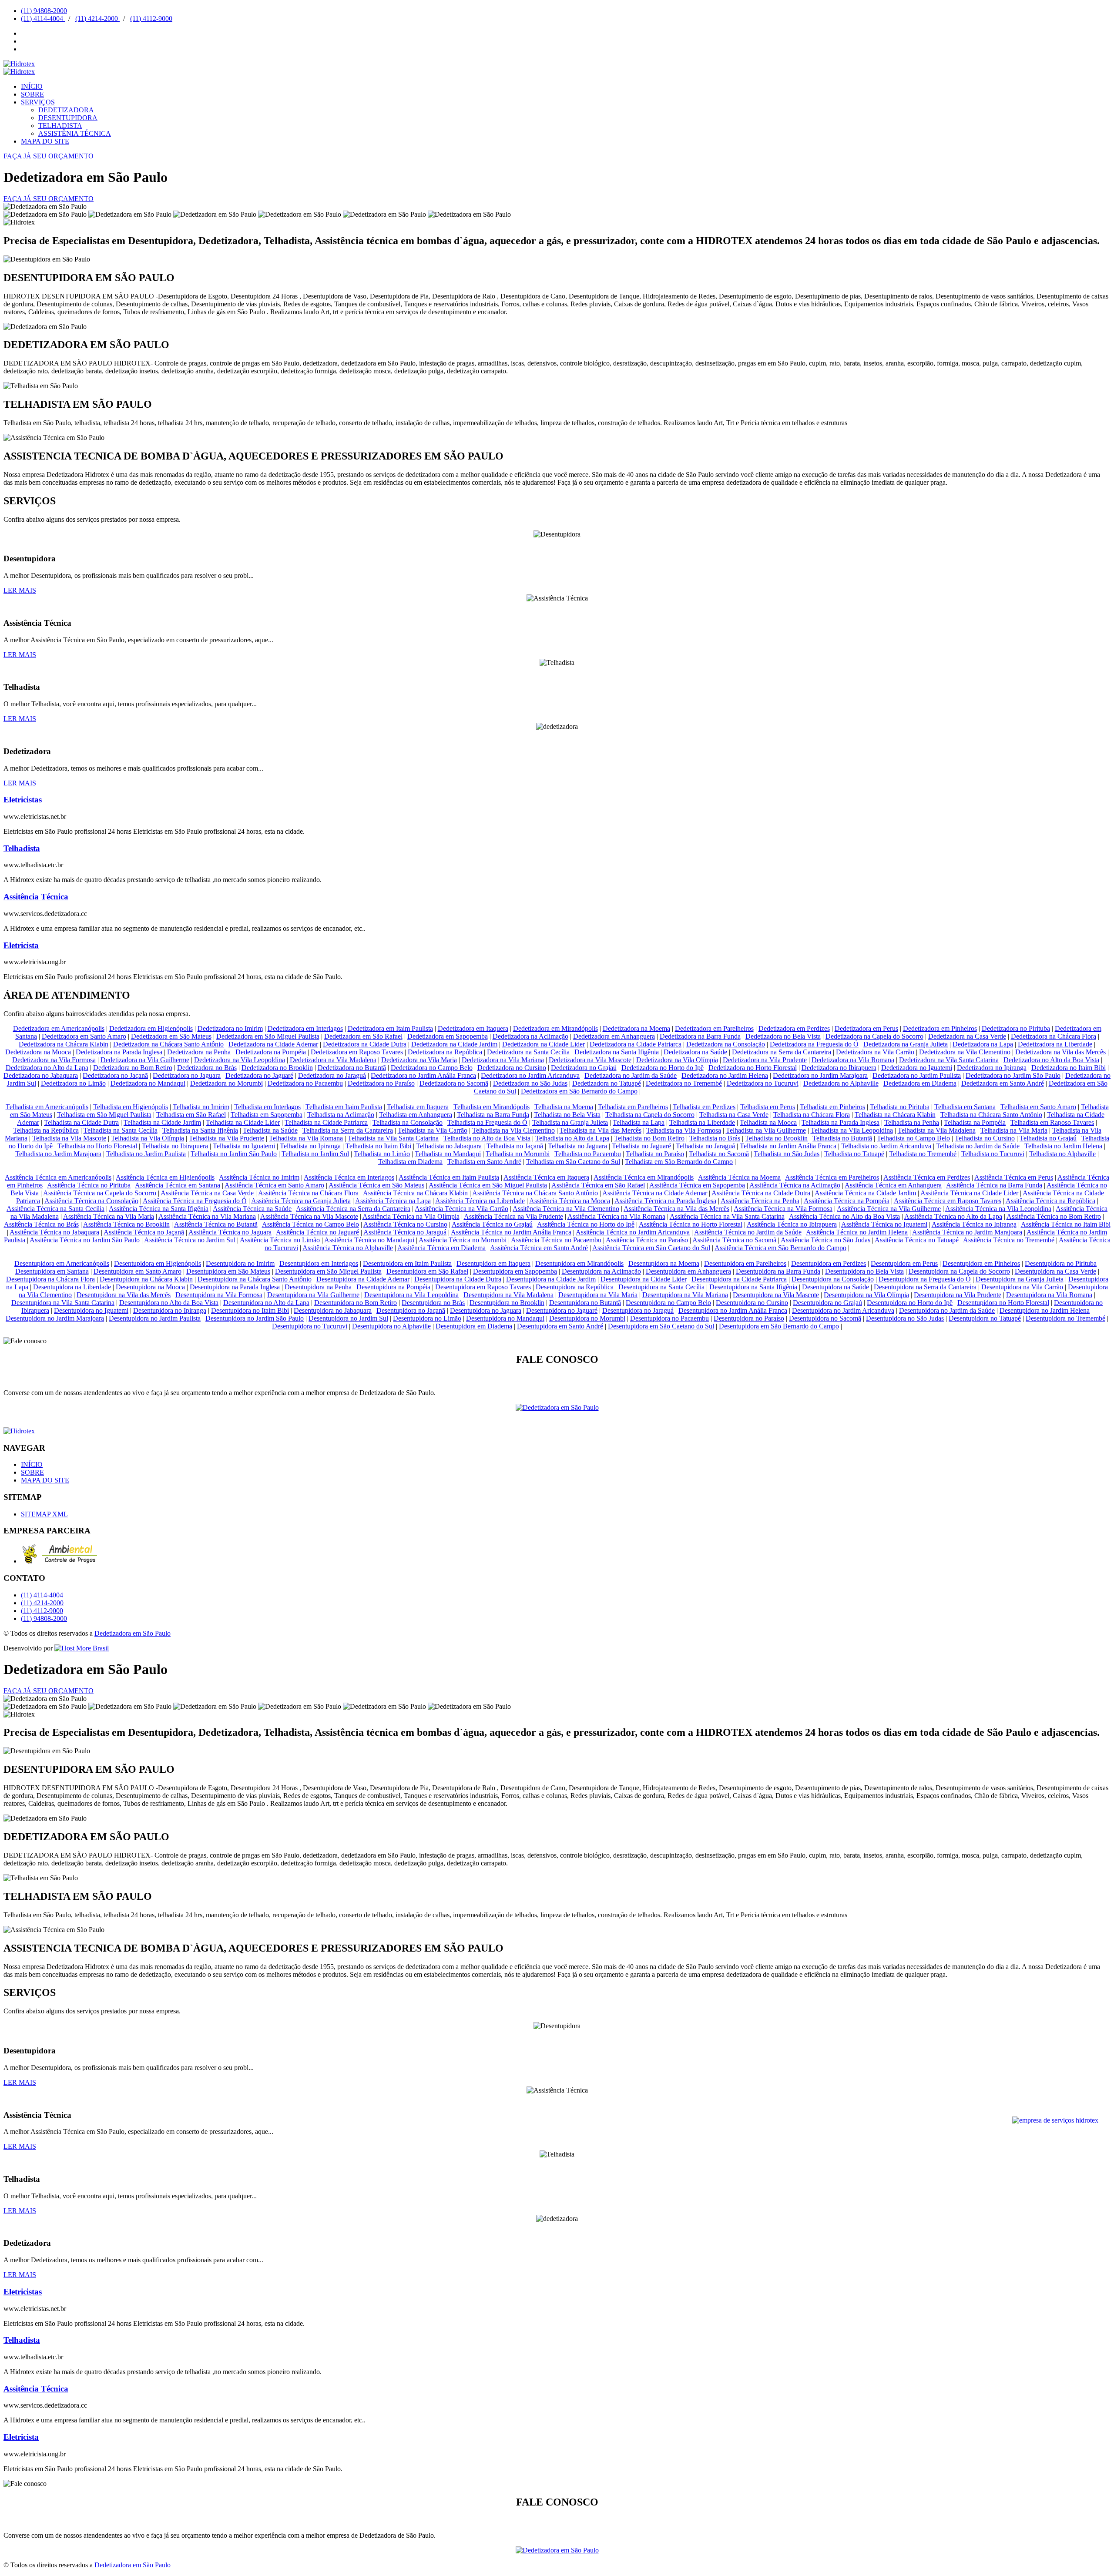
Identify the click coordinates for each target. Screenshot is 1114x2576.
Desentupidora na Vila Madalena (508, 1295)
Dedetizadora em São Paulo (133, 1633)
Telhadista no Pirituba (900, 1107)
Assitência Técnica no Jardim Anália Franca (511, 1232)
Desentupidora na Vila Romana (1049, 1295)
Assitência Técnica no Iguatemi (884, 1224)
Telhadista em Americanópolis (47, 1107)
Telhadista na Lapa (639, 1122)
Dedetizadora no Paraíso (381, 1083)
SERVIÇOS (38, 102)
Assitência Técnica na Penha (760, 1201)
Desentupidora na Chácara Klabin (146, 1279)
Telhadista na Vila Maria (1014, 1130)
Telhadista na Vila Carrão (433, 1130)
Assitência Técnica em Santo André (539, 1248)
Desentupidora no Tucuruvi (310, 1326)
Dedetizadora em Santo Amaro (84, 1036)
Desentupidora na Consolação (833, 1279)
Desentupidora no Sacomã (825, 1318)
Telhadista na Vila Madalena (937, 1130)
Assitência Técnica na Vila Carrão (461, 1209)
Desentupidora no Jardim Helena (1045, 1310)
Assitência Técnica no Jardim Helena (857, 1232)
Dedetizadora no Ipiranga (992, 1068)
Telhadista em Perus (768, 1107)
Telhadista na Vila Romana (306, 1138)
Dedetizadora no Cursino (512, 1068)
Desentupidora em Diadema (474, 1326)
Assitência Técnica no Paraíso (647, 1240)
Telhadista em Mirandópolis (492, 1107)
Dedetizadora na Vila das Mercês (1060, 1052)
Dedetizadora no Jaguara (187, 1075)
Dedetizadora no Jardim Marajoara (820, 1075)
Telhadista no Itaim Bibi (378, 1146)
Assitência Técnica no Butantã (216, 1224)
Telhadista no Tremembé (923, 1154)
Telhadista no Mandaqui (448, 1154)
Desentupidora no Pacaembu (669, 1318)
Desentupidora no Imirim (240, 1263)
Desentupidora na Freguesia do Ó (925, 1279)
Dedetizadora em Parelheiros (714, 1028)
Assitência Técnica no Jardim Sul (190, 1240)
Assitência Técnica (36, 897)
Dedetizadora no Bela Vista (783, 1036)
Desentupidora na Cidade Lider (644, 1279)
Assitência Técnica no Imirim (259, 1177)
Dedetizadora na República (445, 1052)
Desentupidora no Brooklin (507, 1303)
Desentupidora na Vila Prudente (958, 1295)
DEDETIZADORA (66, 110)
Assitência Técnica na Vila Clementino (566, 1209)
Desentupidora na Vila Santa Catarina (63, 1303)
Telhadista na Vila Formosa (684, 1130)
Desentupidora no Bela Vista (864, 1271)
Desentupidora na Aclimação (601, 1271)
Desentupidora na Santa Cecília (661, 1287)
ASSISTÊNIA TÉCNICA (75, 133)
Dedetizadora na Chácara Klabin (64, 1044)
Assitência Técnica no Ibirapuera (792, 1224)
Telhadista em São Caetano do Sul (573, 1162)
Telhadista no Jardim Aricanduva (886, 1146)
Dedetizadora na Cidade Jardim (454, 1044)
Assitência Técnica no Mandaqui (369, 1240)
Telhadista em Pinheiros (832, 1107)
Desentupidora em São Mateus (228, 1271)
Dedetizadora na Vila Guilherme (145, 1060)
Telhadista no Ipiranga (310, 1146)
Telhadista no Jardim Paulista (146, 1154)
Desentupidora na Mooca (150, 1287)
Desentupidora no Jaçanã (411, 1310)
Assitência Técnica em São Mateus (376, 1185)
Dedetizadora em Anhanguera (614, 1036)
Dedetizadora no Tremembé (684, 1083)
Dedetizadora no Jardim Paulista (917, 1075)
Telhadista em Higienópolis (131, 1107)
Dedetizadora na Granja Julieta (906, 1044)
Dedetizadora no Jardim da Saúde (631, 1075)
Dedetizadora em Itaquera (473, 1028)
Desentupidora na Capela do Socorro (959, 1271)
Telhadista (22, 848)
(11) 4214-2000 (97, 18)
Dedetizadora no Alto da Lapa (47, 1068)
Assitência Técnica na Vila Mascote (309, 1216)
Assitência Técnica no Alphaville (348, 1248)
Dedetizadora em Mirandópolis (555, 1028)
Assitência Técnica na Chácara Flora (308, 1193)
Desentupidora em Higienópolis (158, 1263)
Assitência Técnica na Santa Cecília (55, 1209)
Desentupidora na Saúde (835, 1287)
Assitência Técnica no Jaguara (230, 1232)
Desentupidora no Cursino (752, 1303)
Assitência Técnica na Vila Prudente (513, 1216)
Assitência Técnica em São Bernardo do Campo (780, 1248)
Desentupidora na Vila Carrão (1022, 1287)
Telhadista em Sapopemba (267, 1115)
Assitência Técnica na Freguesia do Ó (195, 1201)
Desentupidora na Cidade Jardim (551, 1279)
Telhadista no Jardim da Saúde (978, 1146)
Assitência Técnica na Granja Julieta (301, 1201)
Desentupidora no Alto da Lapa (266, 1303)
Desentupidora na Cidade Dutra (458, 1279)
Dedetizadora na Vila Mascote (590, 1060)
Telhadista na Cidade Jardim (162, 1122)
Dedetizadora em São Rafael (363, 1036)
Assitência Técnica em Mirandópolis (644, 1177)
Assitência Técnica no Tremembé (1009, 1240)
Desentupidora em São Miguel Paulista (328, 1271)
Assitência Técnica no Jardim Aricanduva (633, 1232)
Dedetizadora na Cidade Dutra (365, 1044)
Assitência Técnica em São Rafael (598, 1185)
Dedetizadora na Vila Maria (419, 1060)
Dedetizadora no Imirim (230, 1028)
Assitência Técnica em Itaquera (546, 1177)
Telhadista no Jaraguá (705, 1146)
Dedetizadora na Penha (199, 1052)
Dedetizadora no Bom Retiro (133, 1068)
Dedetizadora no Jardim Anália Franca (423, 1075)
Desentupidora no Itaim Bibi (250, 1310)
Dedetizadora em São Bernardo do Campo (579, 1091)
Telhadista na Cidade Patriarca (326, 1122)
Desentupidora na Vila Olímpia (866, 1295)
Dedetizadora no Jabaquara (41, 1075)
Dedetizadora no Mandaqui (148, 1083)
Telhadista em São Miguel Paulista (104, 1115)
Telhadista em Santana (965, 1107)
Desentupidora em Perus (904, 1263)
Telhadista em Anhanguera (416, 1115)
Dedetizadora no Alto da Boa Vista (1051, 1060)
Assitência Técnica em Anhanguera (893, 1185)
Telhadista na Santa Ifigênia (200, 1130)
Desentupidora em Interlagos (319, 1263)
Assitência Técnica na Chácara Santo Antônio (535, 1193)
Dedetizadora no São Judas (530, 1083)
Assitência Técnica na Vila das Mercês (676, 1209)
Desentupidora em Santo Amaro (138, 1271)
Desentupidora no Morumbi (587, 1318)
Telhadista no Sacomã (719, 1154)
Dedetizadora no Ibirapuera (839, 1068)
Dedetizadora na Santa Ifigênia (617, 1052)
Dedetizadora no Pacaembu (305, 1083)
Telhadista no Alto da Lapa (572, 1138)
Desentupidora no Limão (427, 1318)
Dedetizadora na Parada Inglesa (119, 1052)
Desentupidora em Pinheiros (981, 1263)
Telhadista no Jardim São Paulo (234, 1154)
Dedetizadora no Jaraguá (332, 1075)
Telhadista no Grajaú (1048, 1138)
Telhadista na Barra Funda (493, 1115)
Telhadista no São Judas (787, 1154)
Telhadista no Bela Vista (567, 1115)
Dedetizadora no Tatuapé (607, 1083)
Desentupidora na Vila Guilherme (313, 1295)
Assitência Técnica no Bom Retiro (1054, 1216)
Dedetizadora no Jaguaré (259, 1075)
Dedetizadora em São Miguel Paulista (268, 1036)
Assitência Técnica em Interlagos (349, 1177)
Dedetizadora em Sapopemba (448, 1036)
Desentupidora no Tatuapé (985, 1318)
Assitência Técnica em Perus (1014, 1177)
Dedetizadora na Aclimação (530, 1036)
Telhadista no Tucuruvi (993, 1154)
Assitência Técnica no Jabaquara (54, 1232)
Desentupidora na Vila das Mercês (124, 1295)
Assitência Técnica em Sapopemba (697, 1185)
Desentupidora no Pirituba (1061, 1263)
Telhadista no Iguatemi (244, 1146)
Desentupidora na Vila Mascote (776, 1295)
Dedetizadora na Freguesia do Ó (814, 1044)
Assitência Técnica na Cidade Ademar (655, 1193)
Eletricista (21, 945)
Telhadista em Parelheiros (633, 1107)
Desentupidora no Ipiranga (170, 1310)
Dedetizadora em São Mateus (171, 1036)
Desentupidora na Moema (664, 1263)
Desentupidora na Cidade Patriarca (739, 1279)
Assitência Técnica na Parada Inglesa (665, 1201)
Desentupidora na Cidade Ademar (363, 1279)
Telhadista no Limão (382, 1154)
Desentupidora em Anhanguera (688, 1271)
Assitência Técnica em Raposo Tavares (948, 1201)
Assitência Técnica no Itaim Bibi (1066, 1224)
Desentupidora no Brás (433, 1303)
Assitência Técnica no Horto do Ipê (586, 1224)
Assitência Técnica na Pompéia (847, 1201)
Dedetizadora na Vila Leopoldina (240, 1060)
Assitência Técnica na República (1050, 1201)
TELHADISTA (60, 126)
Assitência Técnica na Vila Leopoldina (998, 1209)
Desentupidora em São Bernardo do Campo (779, 1326)
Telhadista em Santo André (484, 1162)
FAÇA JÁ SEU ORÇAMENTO (49, 156)
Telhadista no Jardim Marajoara (58, 1154)
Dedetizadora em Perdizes (794, 1028)
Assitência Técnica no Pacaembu (556, 1240)
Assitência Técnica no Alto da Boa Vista (844, 1216)
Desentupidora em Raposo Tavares (483, 1287)
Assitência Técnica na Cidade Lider (969, 1193)
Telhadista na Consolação (408, 1122)
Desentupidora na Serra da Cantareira (925, 1287)
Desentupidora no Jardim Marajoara (55, 1318)
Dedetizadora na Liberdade (1055, 1044)
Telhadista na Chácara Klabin (895, 1115)
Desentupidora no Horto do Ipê (910, 1303)
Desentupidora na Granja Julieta (1020, 1279)
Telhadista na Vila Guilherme (766, 1130)
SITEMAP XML (44, 1514)
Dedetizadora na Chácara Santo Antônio (168, 1044)
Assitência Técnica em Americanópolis (58, 1177)
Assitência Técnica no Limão (280, 1240)
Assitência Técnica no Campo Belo (310, 1224)
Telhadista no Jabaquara (449, 1146)
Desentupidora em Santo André (560, 1326)
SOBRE (32, 94)
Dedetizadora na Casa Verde (967, 1036)
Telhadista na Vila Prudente (226, 1138)
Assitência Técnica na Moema (739, 1177)
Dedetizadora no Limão (73, 1083)
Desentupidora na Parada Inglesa (235, 1287)
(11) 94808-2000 (44, 11)
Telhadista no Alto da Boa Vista (487, 1138)
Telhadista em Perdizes (704, 1107)
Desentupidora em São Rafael (427, 1271)
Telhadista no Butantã (842, 1138)
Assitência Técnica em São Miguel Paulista (488, 1185)
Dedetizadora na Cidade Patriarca (636, 1044)
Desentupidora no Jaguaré (562, 1310)
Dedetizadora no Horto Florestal (753, 1068)
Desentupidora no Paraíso (749, 1318)
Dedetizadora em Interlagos (305, 1028)
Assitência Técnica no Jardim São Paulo (85, 1240)
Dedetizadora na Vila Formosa (54, 1060)
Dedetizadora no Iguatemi (917, 1068)
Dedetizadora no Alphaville (841, 1083)
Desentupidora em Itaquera (493, 1263)
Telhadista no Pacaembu (588, 1154)
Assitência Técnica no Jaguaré (317, 1232)
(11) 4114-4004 (43, 18)
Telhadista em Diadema (410, 1162)
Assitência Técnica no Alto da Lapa (953, 1216)
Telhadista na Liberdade (702, 1122)
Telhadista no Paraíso (655, 1154)
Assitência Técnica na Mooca (570, 1201)
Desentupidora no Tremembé (1065, 1318)
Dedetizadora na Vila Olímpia (677, 1060)
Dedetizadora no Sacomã (454, 1083)
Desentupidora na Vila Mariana (685, 1295)
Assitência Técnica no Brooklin (126, 1224)
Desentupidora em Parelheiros (745, 1263)
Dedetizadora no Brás (207, 1068)
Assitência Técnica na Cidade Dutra (761, 1193)
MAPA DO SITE (45, 141)
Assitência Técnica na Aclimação (795, 1185)
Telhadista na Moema (564, 1107)
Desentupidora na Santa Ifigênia (753, 1287)
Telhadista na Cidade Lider (243, 1122)
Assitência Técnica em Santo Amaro (274, 1185)
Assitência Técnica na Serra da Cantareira (353, 1209)
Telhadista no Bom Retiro (649, 1138)
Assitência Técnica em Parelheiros (832, 1177)
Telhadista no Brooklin (776, 1138)
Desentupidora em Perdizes (829, 1263)
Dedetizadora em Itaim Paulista (390, 1028)
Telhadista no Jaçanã (515, 1146)
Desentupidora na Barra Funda (778, 1271)
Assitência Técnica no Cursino (405, 1224)
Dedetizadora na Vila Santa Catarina (949, 1060)
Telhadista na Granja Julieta (570, 1122)
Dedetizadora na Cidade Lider (544, 1044)
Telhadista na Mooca (768, 1122)
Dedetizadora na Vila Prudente (765, 1060)
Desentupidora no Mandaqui (505, 1318)
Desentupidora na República (575, 1287)
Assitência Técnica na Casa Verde (207, 1193)
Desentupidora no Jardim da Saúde (947, 1310)
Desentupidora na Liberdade (72, 1287)
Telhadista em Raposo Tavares (1052, 1122)
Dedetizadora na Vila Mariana (503, 1060)
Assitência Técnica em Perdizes (927, 1177)
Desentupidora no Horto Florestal (1003, 1303)
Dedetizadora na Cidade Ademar (273, 1044)
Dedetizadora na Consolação (726, 1044)
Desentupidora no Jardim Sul (348, 1318)
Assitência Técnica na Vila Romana (616, 1216)
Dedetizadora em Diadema (920, 1083)
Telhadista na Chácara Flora (812, 1115)
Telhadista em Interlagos (267, 1107)
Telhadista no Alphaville (1062, 1154)
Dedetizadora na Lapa (983, 1044)
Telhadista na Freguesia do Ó (487, 1122)
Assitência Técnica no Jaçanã (144, 1232)
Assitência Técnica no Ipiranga (974, 1224)
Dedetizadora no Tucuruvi (763, 1083)
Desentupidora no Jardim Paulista (155, 1318)
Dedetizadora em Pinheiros (940, 1028)
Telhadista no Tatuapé (854, 1154)
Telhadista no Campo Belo (913, 1138)
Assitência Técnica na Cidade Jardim (865, 1193)
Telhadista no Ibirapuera (175, 1146)
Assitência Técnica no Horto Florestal (691, 1224)
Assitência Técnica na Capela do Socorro (100, 1193)
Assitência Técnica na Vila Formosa (783, 1209)
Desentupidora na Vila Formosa (219, 1295)
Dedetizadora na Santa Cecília (528, 1052)
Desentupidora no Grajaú (827, 1303)
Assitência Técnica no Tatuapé (917, 1240)
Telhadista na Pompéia (975, 1122)
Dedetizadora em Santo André (1003, 1083)
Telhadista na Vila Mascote (69, 1138)
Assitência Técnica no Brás (41, 1224)
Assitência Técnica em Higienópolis (165, 1177)
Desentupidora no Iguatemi (91, 1310)
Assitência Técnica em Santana (178, 1185)
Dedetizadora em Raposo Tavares (357, 1052)
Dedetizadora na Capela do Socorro (874, 1036)
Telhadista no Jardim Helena (1063, 1146)
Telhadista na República (46, 1130)
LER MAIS (20, 590)
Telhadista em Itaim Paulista (344, 1107)
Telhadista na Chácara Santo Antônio (991, 1115)
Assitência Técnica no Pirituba (89, 1185)
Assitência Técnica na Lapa (393, 1201)
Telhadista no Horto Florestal (97, 1146)
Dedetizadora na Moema (636, 1028)
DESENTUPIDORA (68, 118)
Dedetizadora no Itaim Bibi (1069, 1068)
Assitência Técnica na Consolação (91, 1201)
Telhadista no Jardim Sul (315, 1154)
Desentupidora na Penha (318, 1287)
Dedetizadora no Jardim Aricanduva (530, 1075)
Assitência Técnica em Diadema (441, 1248)
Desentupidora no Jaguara (486, 1310)
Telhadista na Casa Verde (734, 1115)
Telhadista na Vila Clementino (513, 1130)
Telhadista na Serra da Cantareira (348, 1130)
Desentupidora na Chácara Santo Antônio (255, 1279)
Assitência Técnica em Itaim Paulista (449, 1177)
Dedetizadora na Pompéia (271, 1052)
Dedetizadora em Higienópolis (151, 1028)
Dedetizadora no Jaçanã (115, 1075)
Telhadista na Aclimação (341, 1115)
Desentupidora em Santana (52, 1271)
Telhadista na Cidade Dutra (81, 1122)
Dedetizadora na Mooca (38, 1052)
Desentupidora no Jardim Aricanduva (843, 1310)
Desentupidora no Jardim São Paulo (255, 1318)
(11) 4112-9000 (151, 18)
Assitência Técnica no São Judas (825, 1240)
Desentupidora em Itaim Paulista (407, 1263)
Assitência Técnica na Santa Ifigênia (159, 1209)
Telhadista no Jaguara (577, 1146)
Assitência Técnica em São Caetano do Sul (651, 1248)
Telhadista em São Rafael (191, 1115)
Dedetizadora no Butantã (352, 1068)
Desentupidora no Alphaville (391, 1326)
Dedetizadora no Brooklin (277, 1068)
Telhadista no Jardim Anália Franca (788, 1146)
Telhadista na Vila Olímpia (148, 1138)
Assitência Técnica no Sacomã (734, 1240)
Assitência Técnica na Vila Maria (109, 1216)
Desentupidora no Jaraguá (638, 1310)
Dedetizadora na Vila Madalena (333, 1060)
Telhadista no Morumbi (518, 1154)
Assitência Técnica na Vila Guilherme (889, 1209)
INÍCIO (32, 86)
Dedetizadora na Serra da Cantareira (782, 1052)
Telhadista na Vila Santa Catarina (393, 1138)
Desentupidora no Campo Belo (668, 1303)
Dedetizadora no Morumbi (226, 1083)
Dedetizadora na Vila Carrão (875, 1052)
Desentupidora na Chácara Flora (50, 1279)
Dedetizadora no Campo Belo (432, 1068)
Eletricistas (23, 800)
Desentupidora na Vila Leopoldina (411, 1295)
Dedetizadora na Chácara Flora (1054, 1036)
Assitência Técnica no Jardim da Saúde (748, 1232)
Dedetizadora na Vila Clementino (965, 1052)
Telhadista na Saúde (270, 1130)
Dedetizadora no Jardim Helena (725, 1075)
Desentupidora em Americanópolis (62, 1263)
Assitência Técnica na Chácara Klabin (415, 1193)
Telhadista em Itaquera (418, 1107)
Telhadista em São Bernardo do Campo (679, 1162)
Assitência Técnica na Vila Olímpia (411, 1216)
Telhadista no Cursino (985, 1138)
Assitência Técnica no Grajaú (492, 1224)
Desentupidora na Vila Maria (598, 1295)
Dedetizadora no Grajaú (584, 1068)
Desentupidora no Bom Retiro (356, 1303)
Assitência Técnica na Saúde (252, 1209)
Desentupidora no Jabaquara (333, 1310)
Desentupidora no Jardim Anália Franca (733, 1310)
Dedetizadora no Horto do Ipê (663, 1068)
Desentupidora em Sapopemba (515, 1271)
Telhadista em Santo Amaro (1038, 1107)
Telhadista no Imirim (201, 1107)
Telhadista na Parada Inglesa (841, 1122)
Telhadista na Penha (912, 1122)
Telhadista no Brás (715, 1138)
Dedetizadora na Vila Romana (853, 1060)
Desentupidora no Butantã (585, 1303)
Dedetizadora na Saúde (695, 1052)
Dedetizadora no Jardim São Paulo (1013, 1075)
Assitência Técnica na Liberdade (480, 1201)
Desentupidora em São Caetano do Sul (661, 1326)
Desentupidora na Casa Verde (1055, 1271)
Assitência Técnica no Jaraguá (405, 1232)
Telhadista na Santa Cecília (121, 1130)
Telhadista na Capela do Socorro (650, 1115)
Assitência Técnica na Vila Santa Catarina (727, 1216)
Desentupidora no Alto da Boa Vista (169, 1303)
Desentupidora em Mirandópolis (579, 1263)
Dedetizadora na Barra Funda (700, 1036)
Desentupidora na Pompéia (393, 1287)
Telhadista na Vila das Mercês (601, 1130)
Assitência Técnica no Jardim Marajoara (967, 1232)
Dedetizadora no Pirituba (1016, 1028)
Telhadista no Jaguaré (641, 1146)
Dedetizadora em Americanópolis (59, 1028)
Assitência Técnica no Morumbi (463, 1240)
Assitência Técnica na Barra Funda (994, 1185)
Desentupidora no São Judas (905, 1318)
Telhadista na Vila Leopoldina (852, 1130)
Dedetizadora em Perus (866, 1028)
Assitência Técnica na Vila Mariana (207, 1216)
